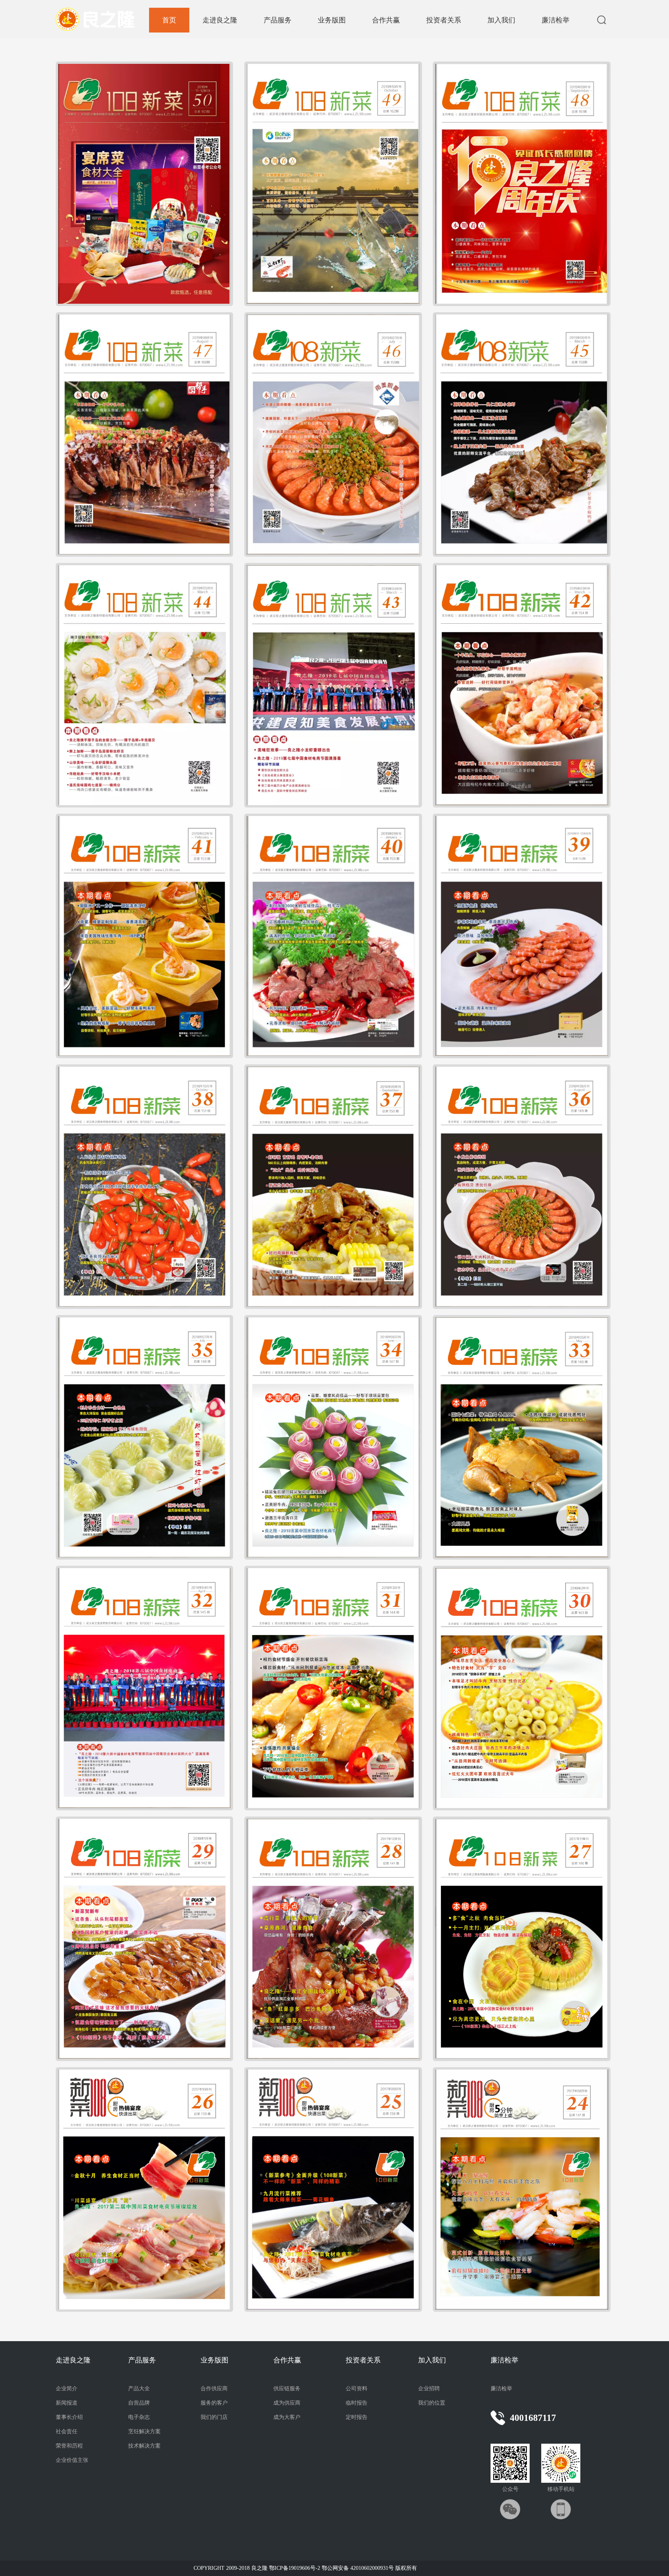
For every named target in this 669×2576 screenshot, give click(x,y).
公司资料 (357, 2389)
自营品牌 (139, 2403)
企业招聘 (429, 2389)
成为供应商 (287, 2403)
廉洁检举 (556, 20)
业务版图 (332, 20)
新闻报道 (67, 2403)
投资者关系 (444, 20)
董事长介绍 (69, 2417)
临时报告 (357, 2403)
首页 (169, 20)
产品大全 (139, 2389)
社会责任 (67, 2431)
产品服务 (278, 20)
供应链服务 (287, 2389)
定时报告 (357, 2417)
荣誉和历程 (69, 2446)
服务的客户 (214, 2403)
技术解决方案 (144, 2446)
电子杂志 (139, 2417)
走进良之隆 (220, 20)
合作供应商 (214, 2389)
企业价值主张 (72, 2460)
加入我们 (501, 20)
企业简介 (67, 2389)
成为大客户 (287, 2417)
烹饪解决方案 (144, 2431)
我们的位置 (432, 2403)
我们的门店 (214, 2417)
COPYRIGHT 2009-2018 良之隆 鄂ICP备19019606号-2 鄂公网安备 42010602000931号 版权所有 (305, 2568)
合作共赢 (386, 20)
